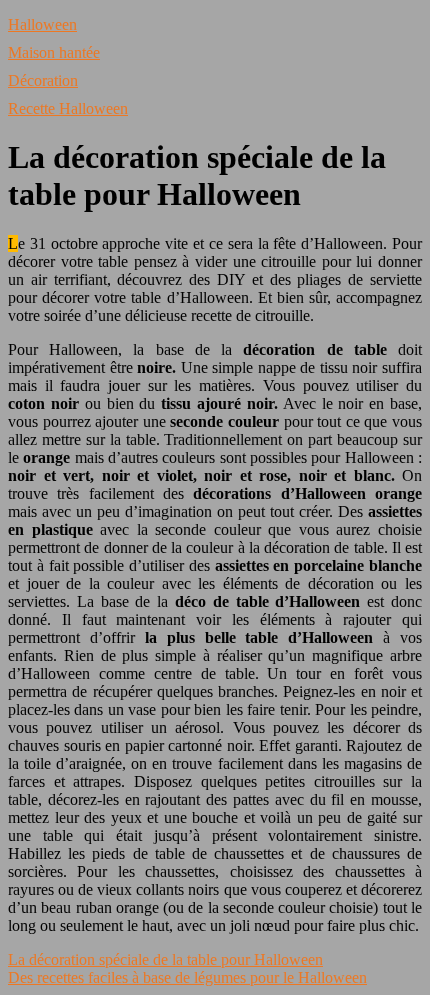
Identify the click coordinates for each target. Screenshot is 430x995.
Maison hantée (54, 52)
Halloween (42, 24)
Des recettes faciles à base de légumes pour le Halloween (187, 977)
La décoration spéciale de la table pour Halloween (165, 959)
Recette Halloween (68, 108)
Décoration (43, 80)
